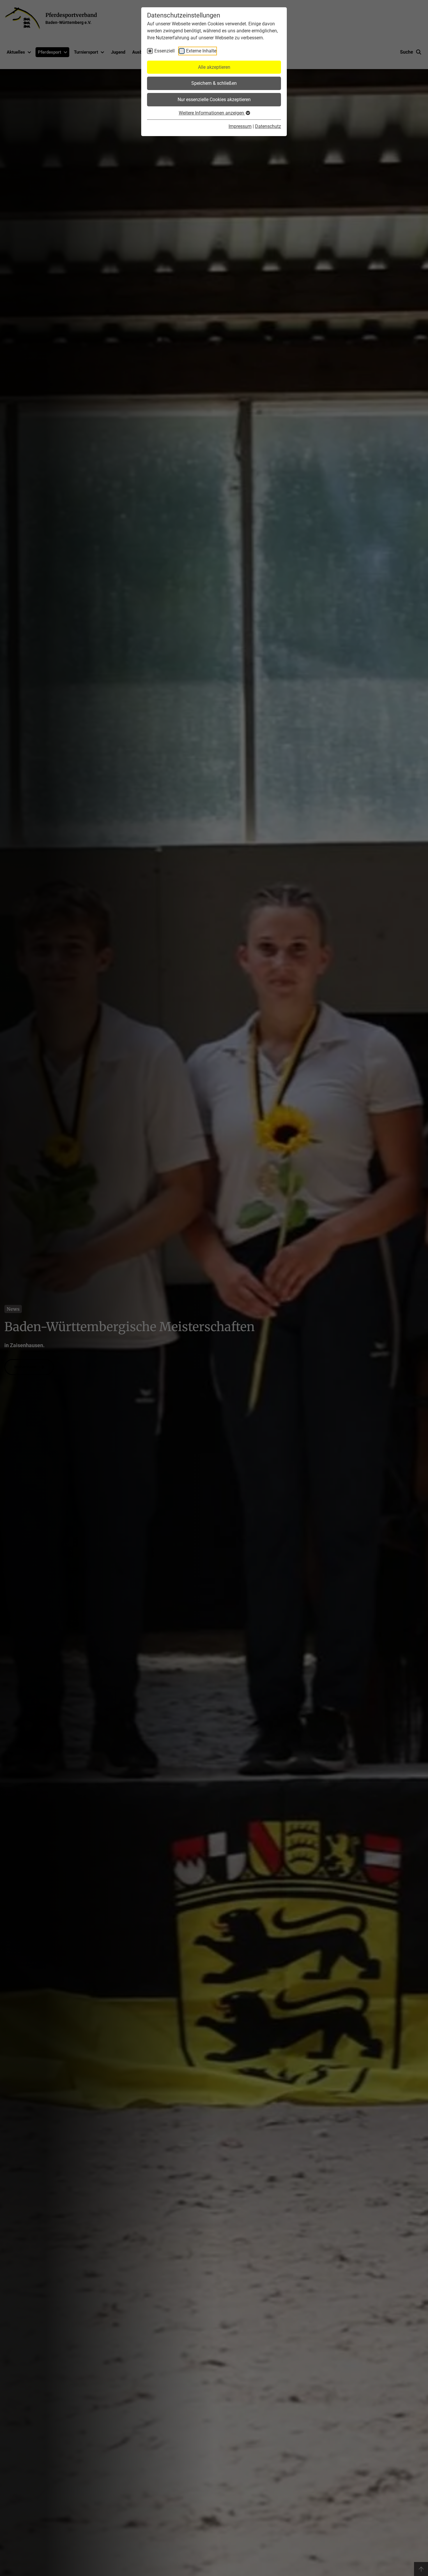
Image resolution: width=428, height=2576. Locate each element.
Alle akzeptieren (214, 67)
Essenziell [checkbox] (165, 51)
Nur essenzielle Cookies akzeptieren (214, 100)
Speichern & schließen (214, 83)
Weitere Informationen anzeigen (212, 113)
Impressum (240, 126)
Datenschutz (268, 126)
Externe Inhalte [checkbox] (201, 51)
